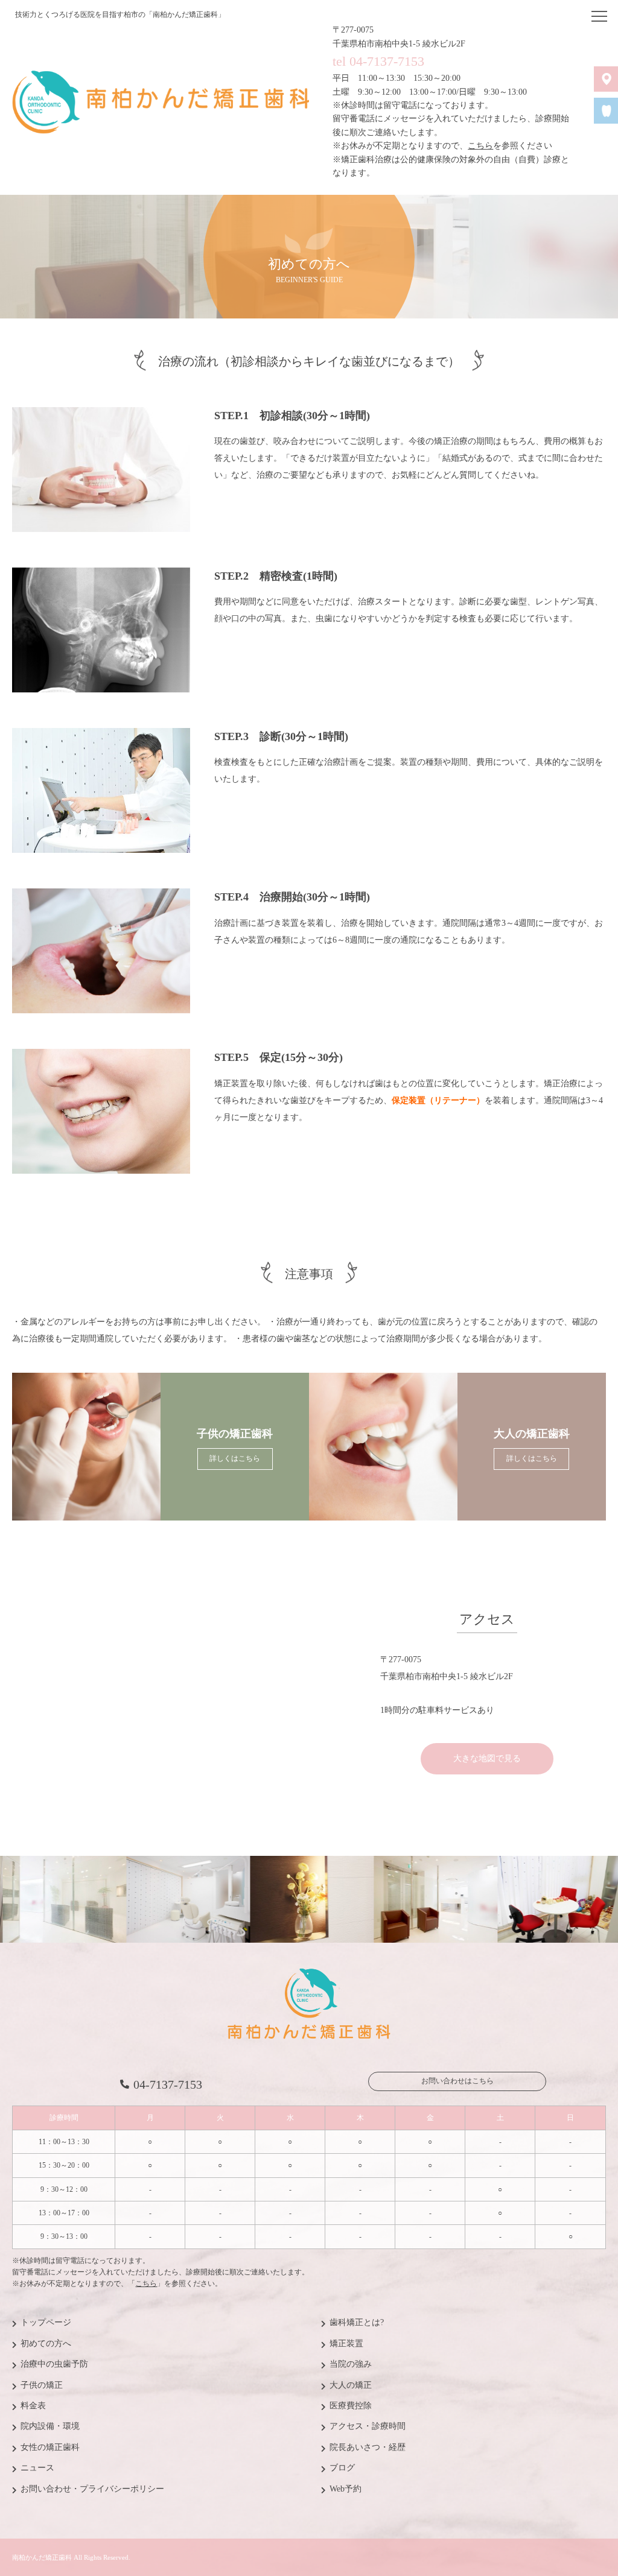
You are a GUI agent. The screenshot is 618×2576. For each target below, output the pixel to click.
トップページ (46, 2322)
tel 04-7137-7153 (378, 61)
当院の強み (351, 2364)
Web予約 (346, 2489)
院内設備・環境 (50, 2426)
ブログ (342, 2468)
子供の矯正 (42, 2385)
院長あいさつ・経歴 (368, 2447)
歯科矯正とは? (357, 2322)
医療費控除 (351, 2406)
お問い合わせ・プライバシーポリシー (92, 2489)
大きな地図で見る (487, 1758)
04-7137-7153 (168, 2084)
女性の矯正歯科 (50, 2447)
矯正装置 (346, 2343)
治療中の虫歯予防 (54, 2364)
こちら (480, 146)
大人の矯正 (351, 2385)
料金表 (33, 2406)
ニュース (37, 2468)
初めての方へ (46, 2343)
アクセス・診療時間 (368, 2426)
